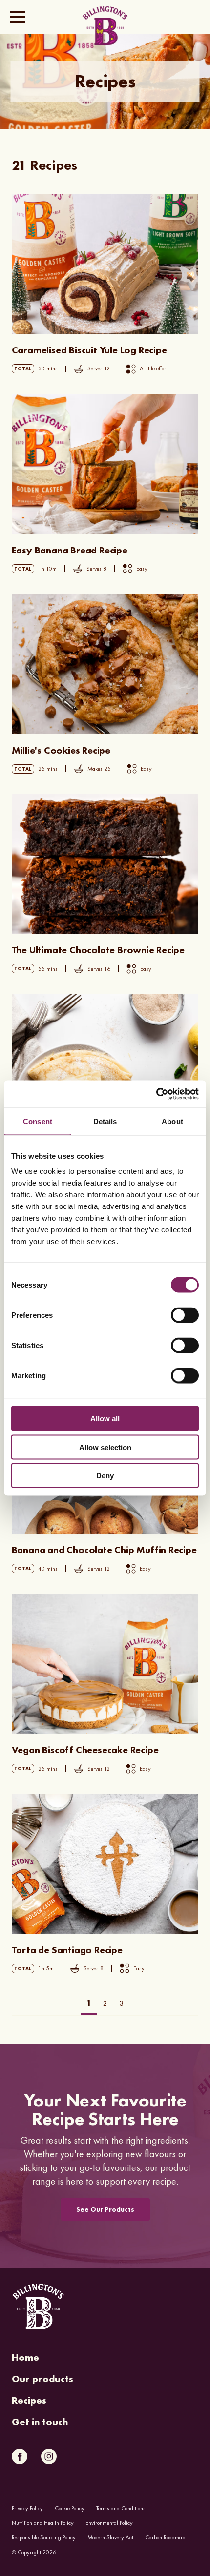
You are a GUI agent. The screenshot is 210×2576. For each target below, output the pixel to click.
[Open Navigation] (18, 17)
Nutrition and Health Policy (43, 2523)
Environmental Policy (109, 2523)
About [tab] (172, 1121)
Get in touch (40, 2422)
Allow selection (105, 1447)
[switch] (185, 1315)
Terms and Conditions (121, 2508)
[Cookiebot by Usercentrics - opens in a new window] (156, 1094)
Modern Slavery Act (110, 2537)
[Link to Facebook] (20, 2456)
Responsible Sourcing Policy (44, 2537)
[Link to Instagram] (49, 2456)
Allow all (105, 1419)
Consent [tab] (38, 1121)
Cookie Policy (70, 2508)
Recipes (29, 2400)
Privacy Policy (27, 2508)
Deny (105, 1476)
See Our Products (105, 2209)
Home (25, 2357)
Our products (42, 2379)
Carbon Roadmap (165, 2537)
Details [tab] (105, 1121)
